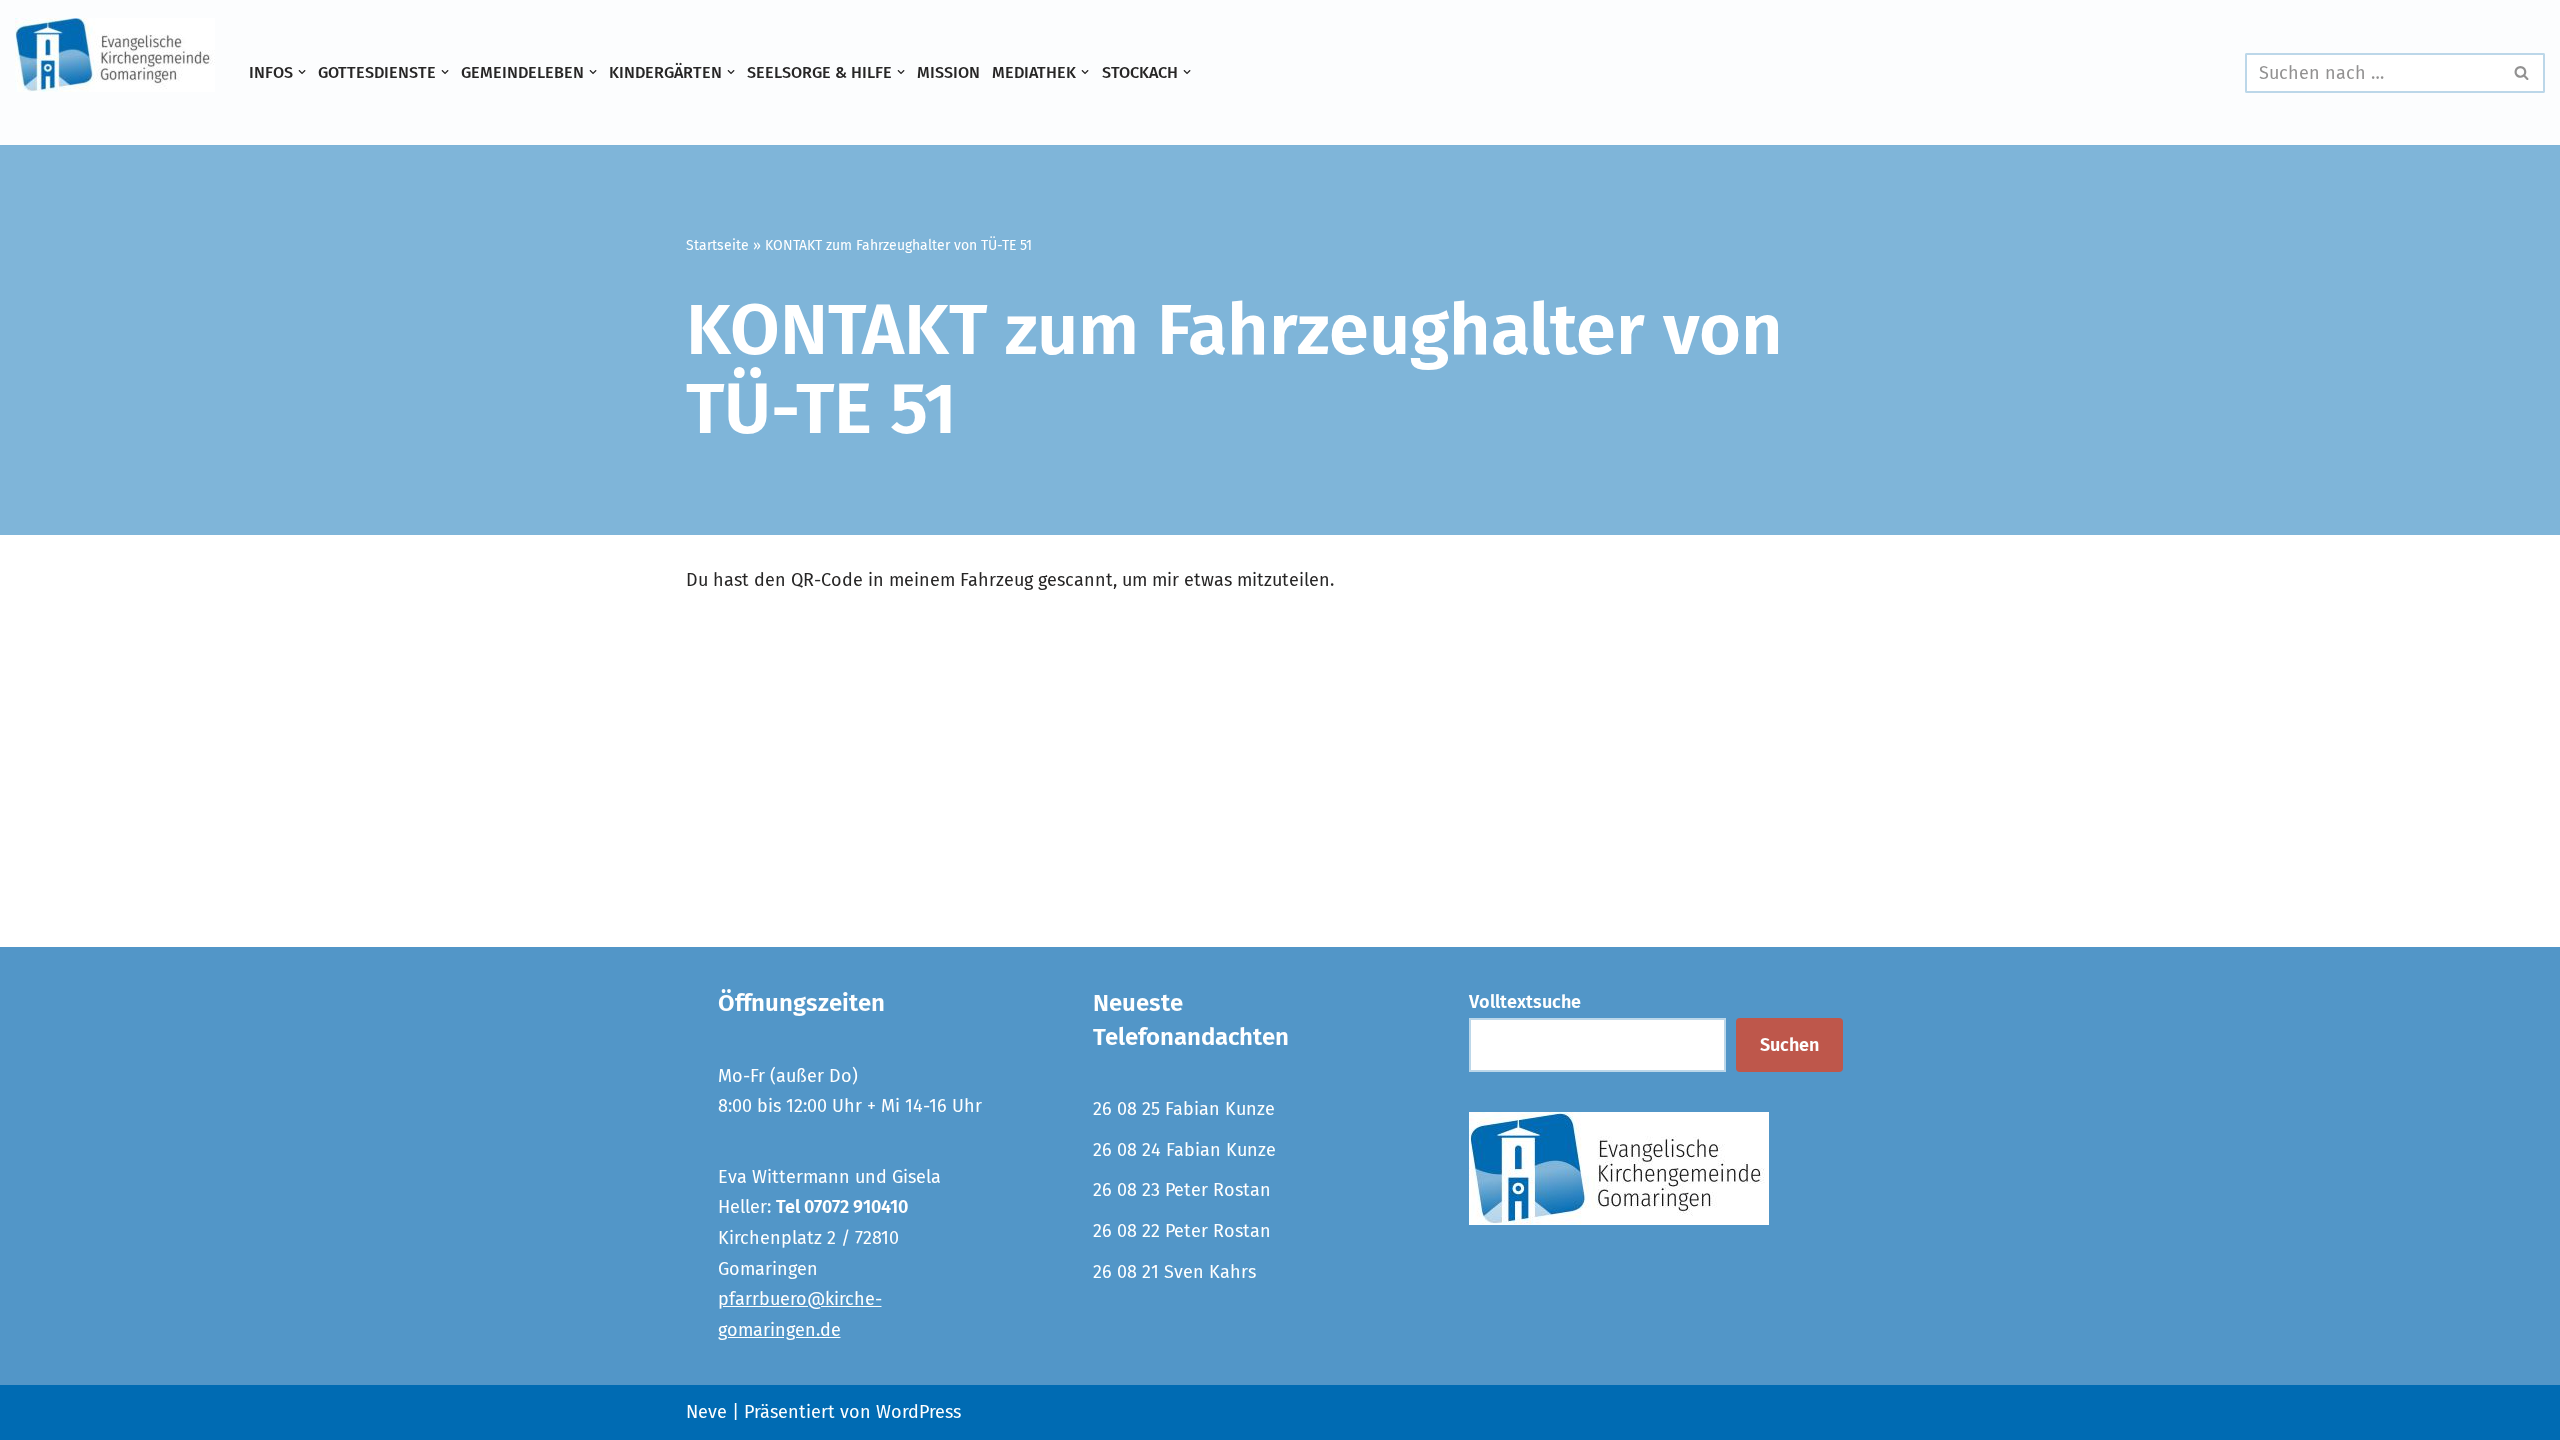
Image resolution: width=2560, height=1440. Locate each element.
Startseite (717, 245)
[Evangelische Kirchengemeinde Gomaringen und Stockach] (115, 55)
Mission (948, 72)
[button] (302, 72)
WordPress (918, 1412)
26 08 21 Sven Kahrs (1174, 1272)
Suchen (1789, 1045)
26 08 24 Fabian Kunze (1184, 1150)
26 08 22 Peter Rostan (1182, 1231)
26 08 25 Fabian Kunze (1184, 1109)
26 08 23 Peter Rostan (1182, 1190)
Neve (706, 1412)
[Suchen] (2522, 73)
